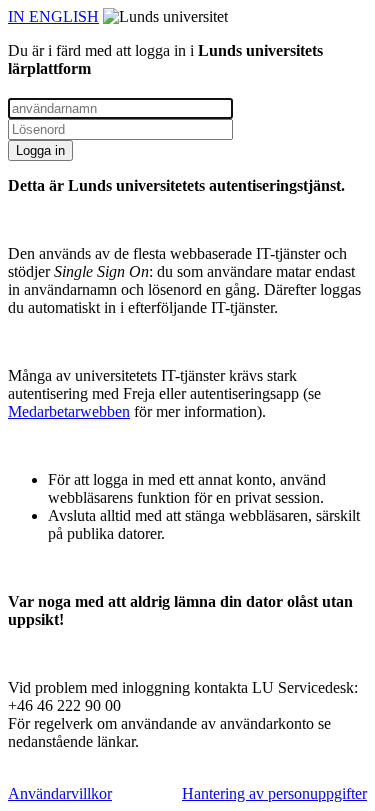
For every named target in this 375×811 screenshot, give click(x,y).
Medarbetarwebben (69, 411)
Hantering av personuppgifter (274, 793)
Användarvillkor (60, 793)
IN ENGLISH (53, 16)
